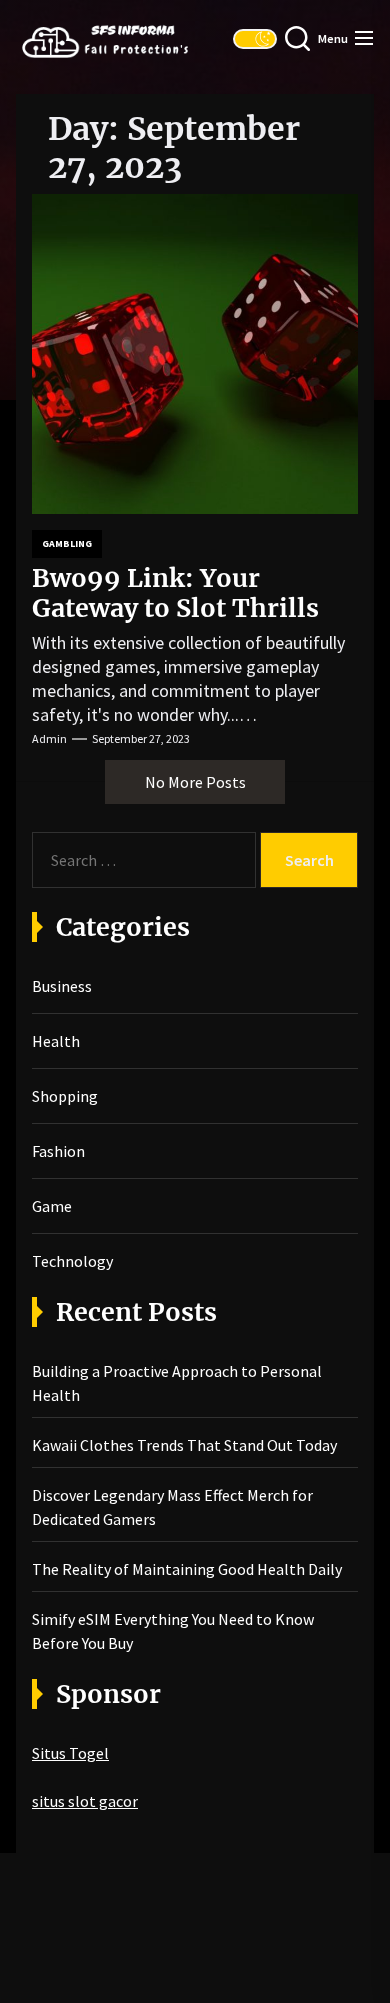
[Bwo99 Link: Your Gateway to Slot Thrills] (195, 354)
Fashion (58, 1151)
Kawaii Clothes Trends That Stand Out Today (184, 1445)
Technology (72, 1261)
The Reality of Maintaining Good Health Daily (187, 1569)
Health (56, 1041)
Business (62, 986)
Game (52, 1206)
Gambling (67, 543)
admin (49, 738)
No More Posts (195, 782)
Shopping (65, 1096)
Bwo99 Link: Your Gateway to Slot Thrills (175, 593)
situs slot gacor (85, 1801)
